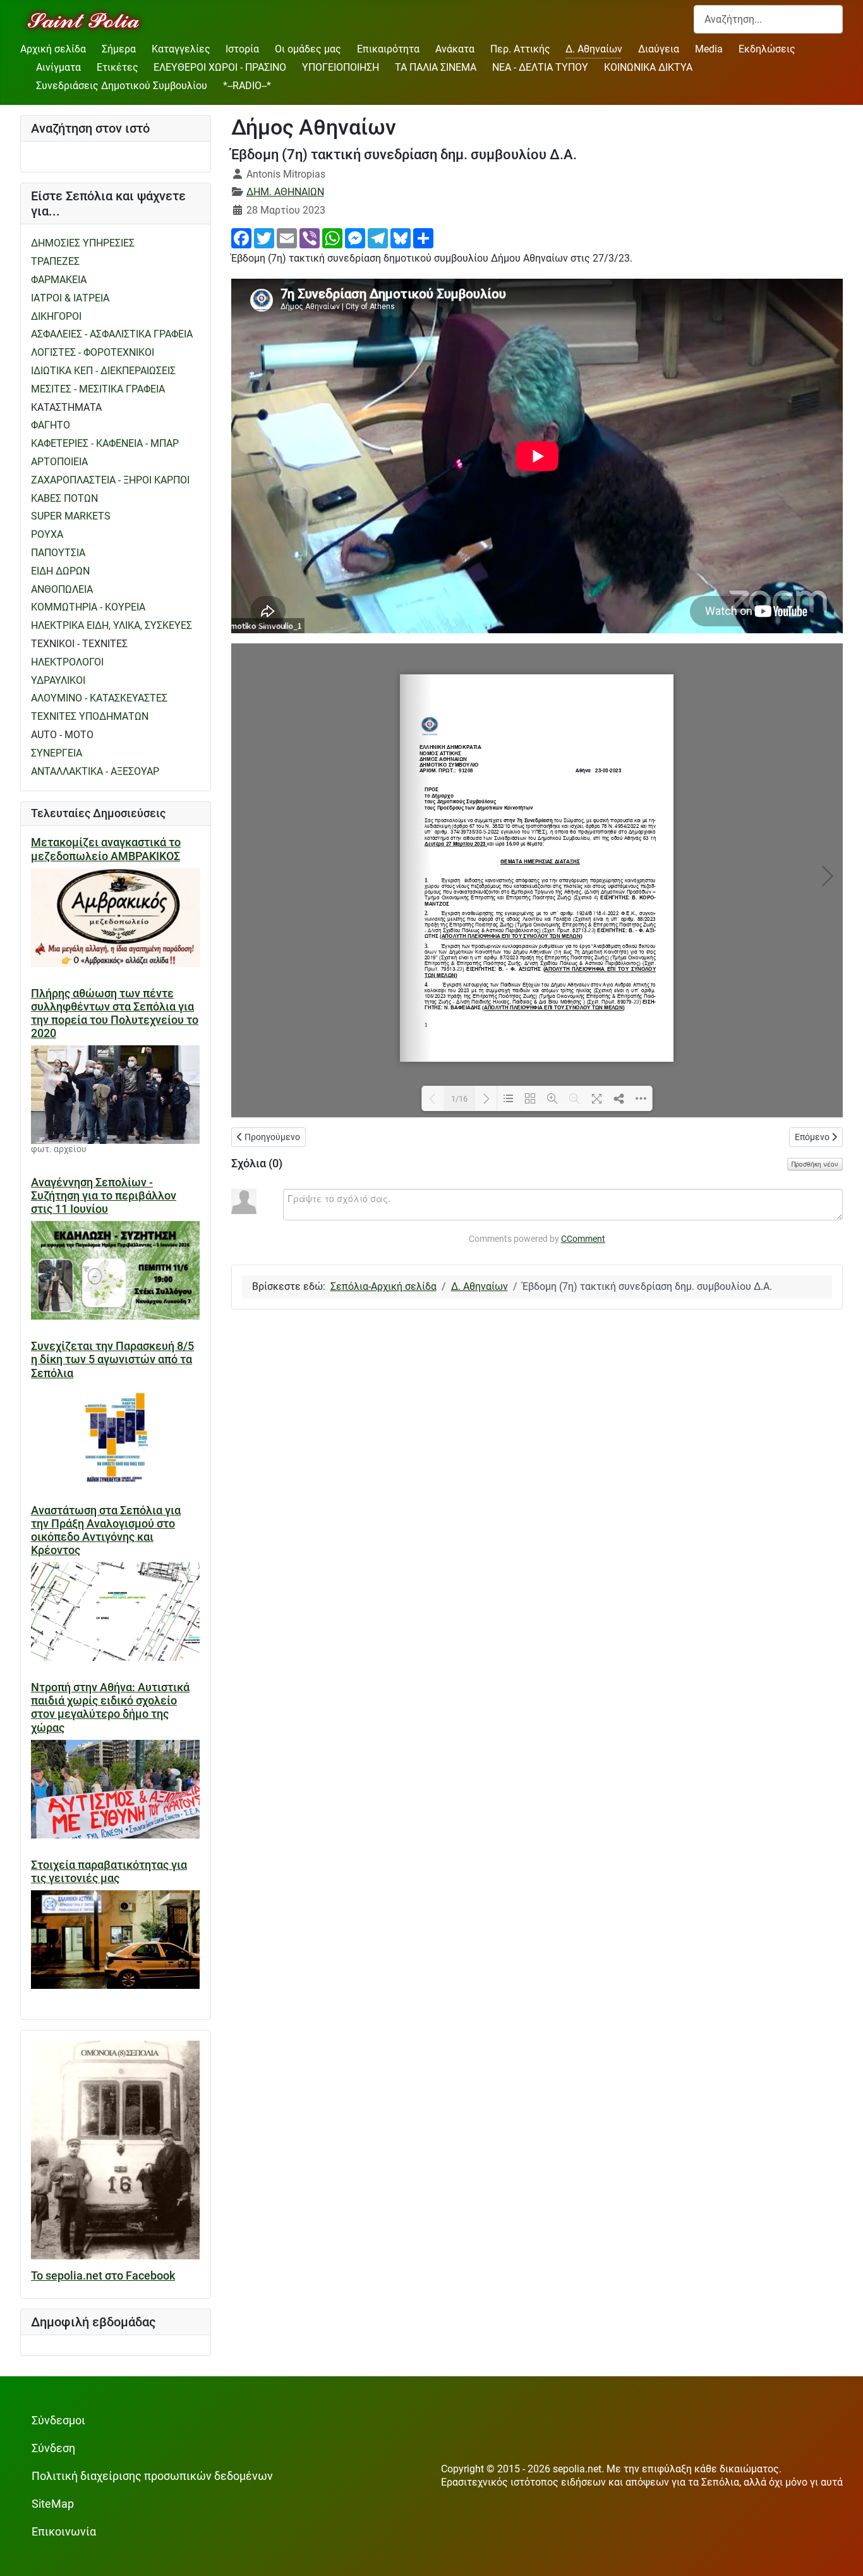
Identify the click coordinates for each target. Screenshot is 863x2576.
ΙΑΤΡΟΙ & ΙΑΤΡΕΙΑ (70, 298)
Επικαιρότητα (388, 49)
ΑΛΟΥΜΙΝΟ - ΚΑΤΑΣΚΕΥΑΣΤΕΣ (99, 698)
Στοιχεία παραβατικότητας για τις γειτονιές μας (109, 1872)
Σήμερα (119, 49)
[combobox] (768, 19)
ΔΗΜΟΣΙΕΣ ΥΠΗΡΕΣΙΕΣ (83, 243)
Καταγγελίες (181, 49)
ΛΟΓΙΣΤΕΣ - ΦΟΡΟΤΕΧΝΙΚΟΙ (93, 352)
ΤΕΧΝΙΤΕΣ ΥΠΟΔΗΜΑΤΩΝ (90, 716)
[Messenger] (355, 237)
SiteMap (53, 2504)
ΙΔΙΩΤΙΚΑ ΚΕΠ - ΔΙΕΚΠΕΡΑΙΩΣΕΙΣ (103, 371)
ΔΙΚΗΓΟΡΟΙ (56, 316)
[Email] (287, 237)
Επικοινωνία (64, 2532)
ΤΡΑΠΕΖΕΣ (55, 261)
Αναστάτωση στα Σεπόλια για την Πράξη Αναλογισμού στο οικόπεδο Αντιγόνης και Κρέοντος (106, 1530)
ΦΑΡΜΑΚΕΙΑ (59, 280)
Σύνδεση (53, 2448)
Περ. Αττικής (520, 49)
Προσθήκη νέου (815, 1164)
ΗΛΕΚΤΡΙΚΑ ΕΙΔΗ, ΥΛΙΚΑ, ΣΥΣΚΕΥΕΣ (112, 625)
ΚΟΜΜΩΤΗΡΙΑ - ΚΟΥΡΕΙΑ (88, 607)
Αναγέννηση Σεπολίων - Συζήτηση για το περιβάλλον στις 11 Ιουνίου (104, 1196)
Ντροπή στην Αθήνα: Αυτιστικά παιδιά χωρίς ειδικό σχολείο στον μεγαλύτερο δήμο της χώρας (110, 1707)
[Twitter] (264, 237)
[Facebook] (241, 237)
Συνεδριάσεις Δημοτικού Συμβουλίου (122, 86)
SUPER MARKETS (71, 516)
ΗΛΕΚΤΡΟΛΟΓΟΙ (67, 662)
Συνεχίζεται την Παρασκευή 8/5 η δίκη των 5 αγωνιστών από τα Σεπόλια (112, 1359)
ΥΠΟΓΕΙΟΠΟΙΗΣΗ (341, 67)
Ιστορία (242, 49)
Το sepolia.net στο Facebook (103, 2276)
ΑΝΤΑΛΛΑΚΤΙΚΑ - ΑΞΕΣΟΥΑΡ (95, 771)
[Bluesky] (401, 237)
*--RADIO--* (247, 86)
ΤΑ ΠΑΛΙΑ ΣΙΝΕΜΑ (436, 67)
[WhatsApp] (332, 237)
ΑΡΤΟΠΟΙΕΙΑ (59, 462)
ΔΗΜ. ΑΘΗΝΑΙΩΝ (285, 192)
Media (709, 49)
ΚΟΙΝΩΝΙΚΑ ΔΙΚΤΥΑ (648, 67)
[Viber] (310, 237)
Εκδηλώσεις (767, 49)
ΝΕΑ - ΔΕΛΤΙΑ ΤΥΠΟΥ (540, 67)
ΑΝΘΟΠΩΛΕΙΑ (62, 589)
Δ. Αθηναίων (594, 49)
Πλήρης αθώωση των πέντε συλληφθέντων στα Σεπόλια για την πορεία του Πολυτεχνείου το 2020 (115, 1013)
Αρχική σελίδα (53, 49)
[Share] (423, 237)
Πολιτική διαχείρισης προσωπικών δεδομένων (152, 2476)
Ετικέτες (118, 67)
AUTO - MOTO (62, 735)
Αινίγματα (58, 67)
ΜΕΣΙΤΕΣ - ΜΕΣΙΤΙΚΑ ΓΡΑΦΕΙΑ (98, 389)
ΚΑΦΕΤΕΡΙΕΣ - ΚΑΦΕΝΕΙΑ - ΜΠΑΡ (105, 443)
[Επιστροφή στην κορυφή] (841, 2554)
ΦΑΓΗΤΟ (51, 425)
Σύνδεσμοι (58, 2421)
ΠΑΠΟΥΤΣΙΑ (58, 553)
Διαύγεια (659, 49)
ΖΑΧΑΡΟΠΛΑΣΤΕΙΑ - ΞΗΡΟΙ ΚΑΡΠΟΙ (110, 480)
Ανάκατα (455, 49)
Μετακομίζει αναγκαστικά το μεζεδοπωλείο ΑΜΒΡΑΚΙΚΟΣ (106, 849)
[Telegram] (378, 237)
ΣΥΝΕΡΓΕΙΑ (57, 753)
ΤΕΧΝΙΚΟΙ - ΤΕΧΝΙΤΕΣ (79, 644)
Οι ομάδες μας (308, 49)
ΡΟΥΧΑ (47, 534)
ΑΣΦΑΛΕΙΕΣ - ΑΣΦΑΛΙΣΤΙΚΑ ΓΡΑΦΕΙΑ (112, 334)
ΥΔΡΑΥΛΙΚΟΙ (58, 680)
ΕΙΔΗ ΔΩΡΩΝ (60, 571)
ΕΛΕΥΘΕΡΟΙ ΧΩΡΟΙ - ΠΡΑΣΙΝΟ (220, 67)
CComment (583, 1239)
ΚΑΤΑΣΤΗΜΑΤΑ (66, 407)
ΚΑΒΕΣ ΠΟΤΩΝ (64, 498)
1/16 (459, 1099)
